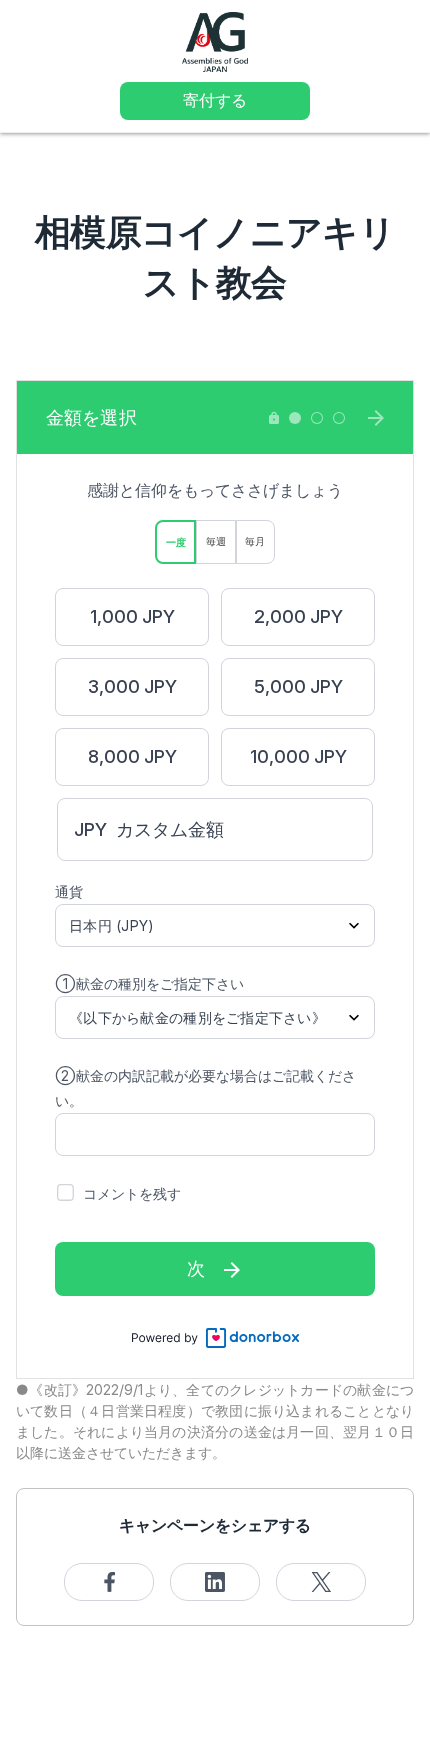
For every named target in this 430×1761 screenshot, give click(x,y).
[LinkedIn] (215, 1582)
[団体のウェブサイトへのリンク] (215, 40)
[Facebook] (109, 1582)
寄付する (215, 100)
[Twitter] (321, 1582)
